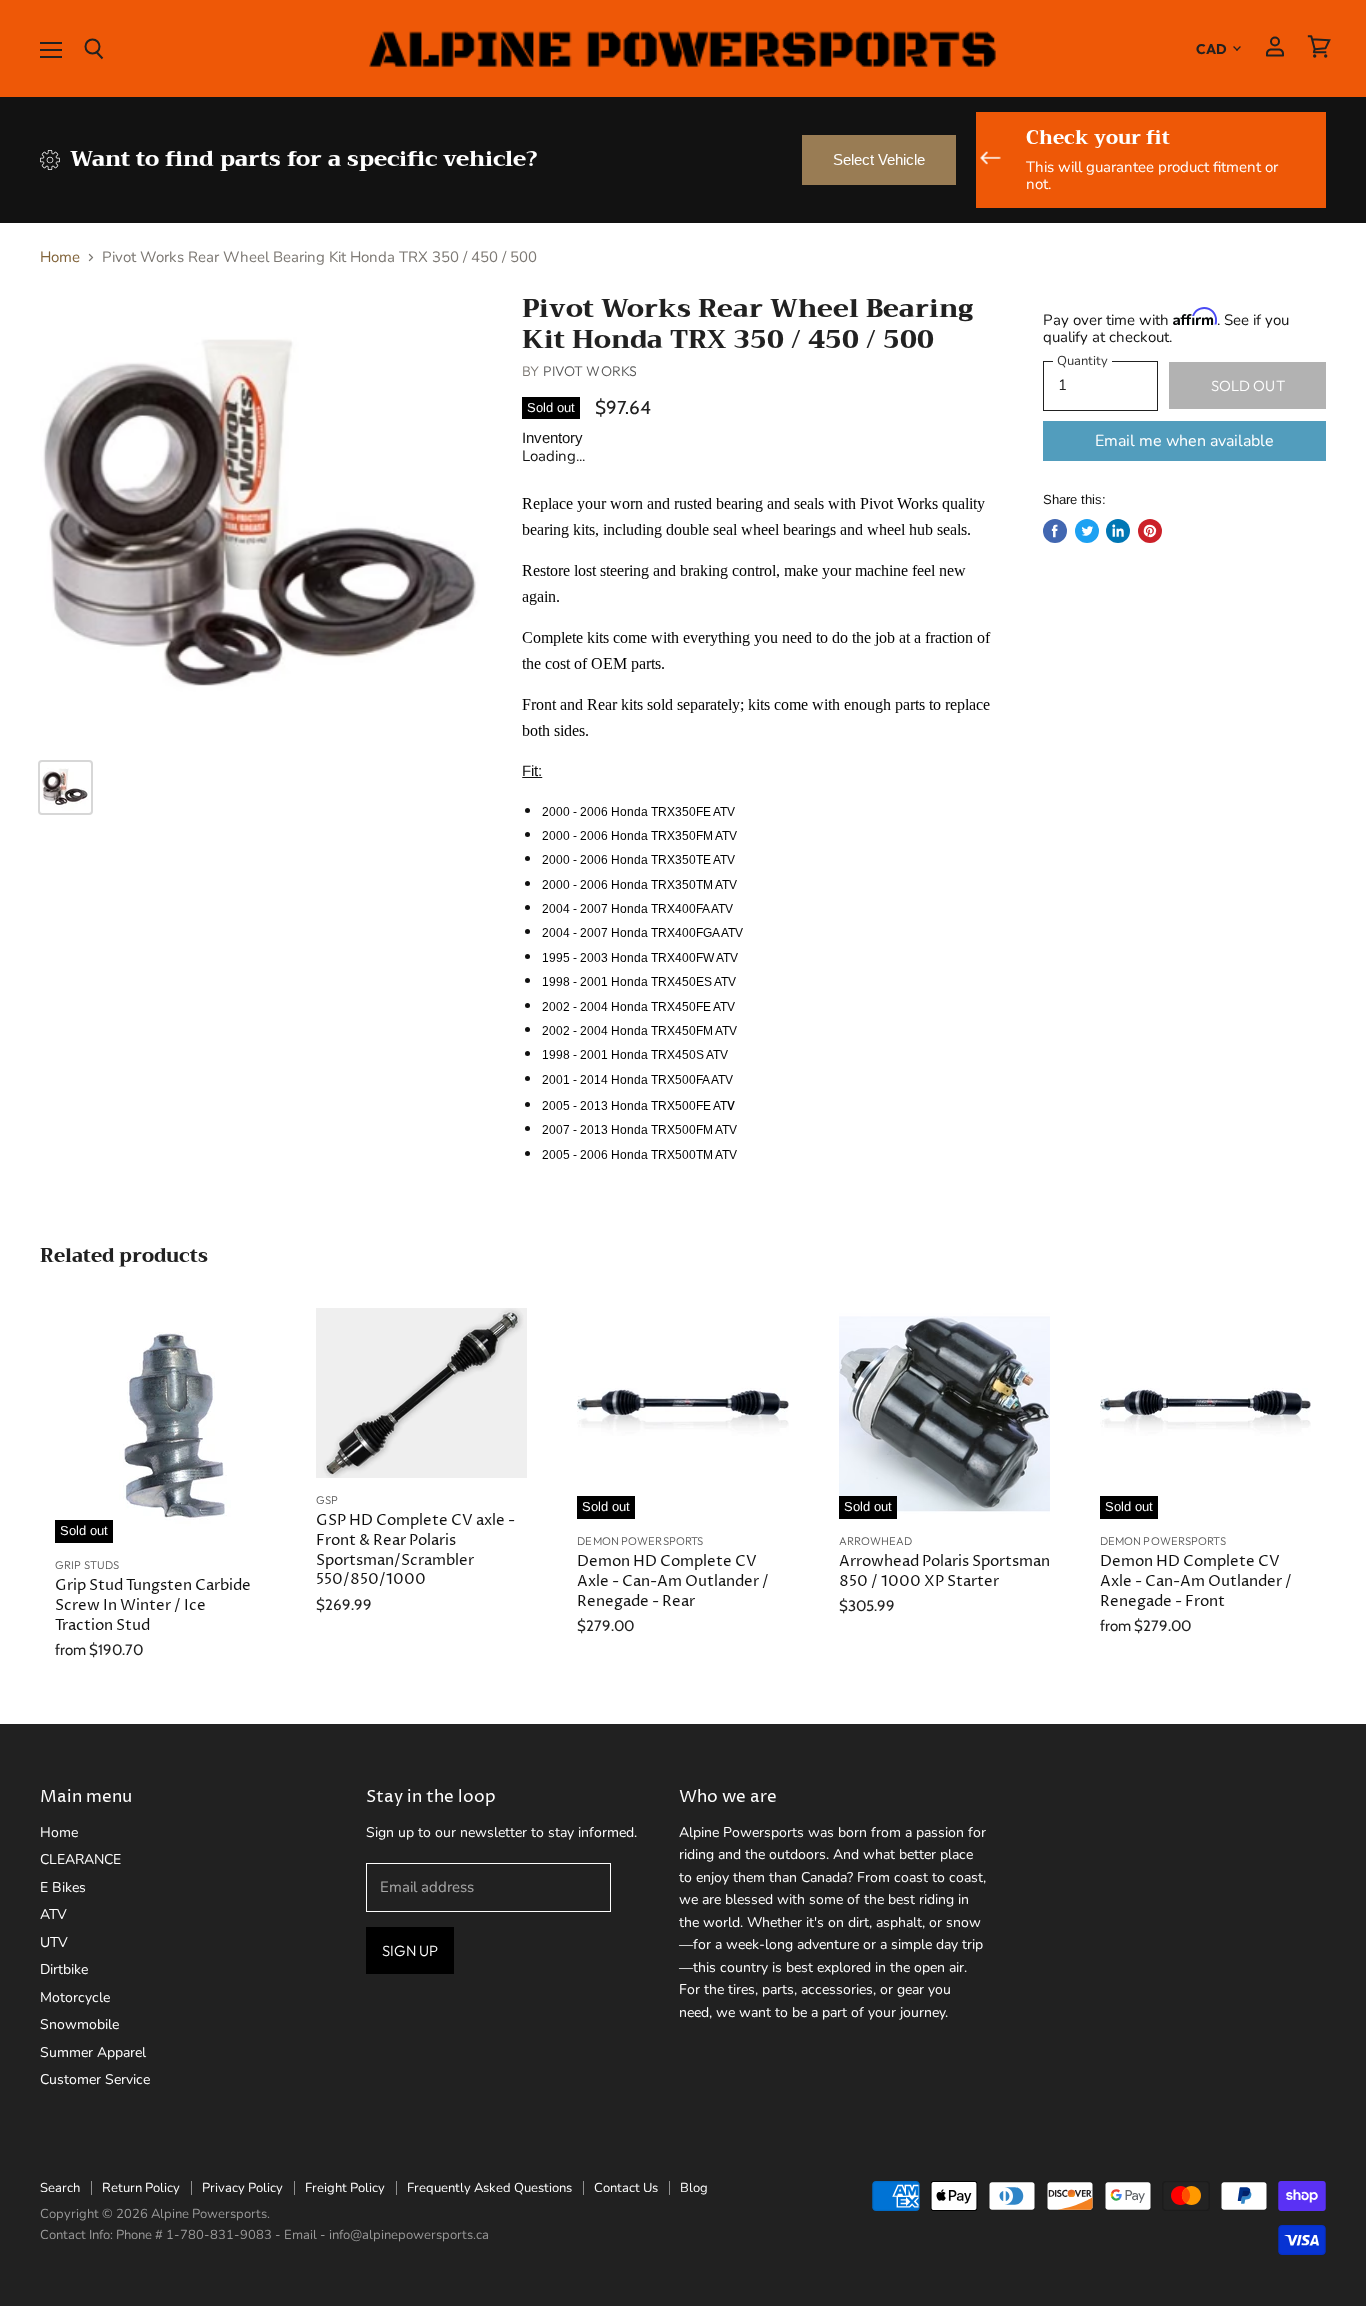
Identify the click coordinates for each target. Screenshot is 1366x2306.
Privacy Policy (242, 2188)
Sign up (410, 1950)
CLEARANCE (80, 1859)
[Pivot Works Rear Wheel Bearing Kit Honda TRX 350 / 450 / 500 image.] (265, 518)
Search (60, 2188)
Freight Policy (345, 2188)
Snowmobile (79, 2024)
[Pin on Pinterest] (1150, 531)
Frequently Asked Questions (489, 2188)
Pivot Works (590, 371)
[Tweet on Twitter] (1087, 531)
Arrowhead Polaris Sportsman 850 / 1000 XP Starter (944, 1571)
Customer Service (95, 2079)
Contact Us (626, 2188)
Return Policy (141, 2188)
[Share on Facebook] (1055, 531)
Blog (694, 2188)
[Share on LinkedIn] (1118, 531)
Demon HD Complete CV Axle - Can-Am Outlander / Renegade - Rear (673, 1581)
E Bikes (63, 1887)
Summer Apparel (93, 2052)
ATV (53, 1914)
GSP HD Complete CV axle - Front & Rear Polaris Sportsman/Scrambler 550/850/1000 (415, 1550)
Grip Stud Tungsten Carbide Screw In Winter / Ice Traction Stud (153, 1605)
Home (60, 257)
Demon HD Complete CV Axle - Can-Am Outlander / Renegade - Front (1196, 1581)
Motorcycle (75, 1997)
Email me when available (1184, 441)
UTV (54, 1942)
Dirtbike (64, 1969)
